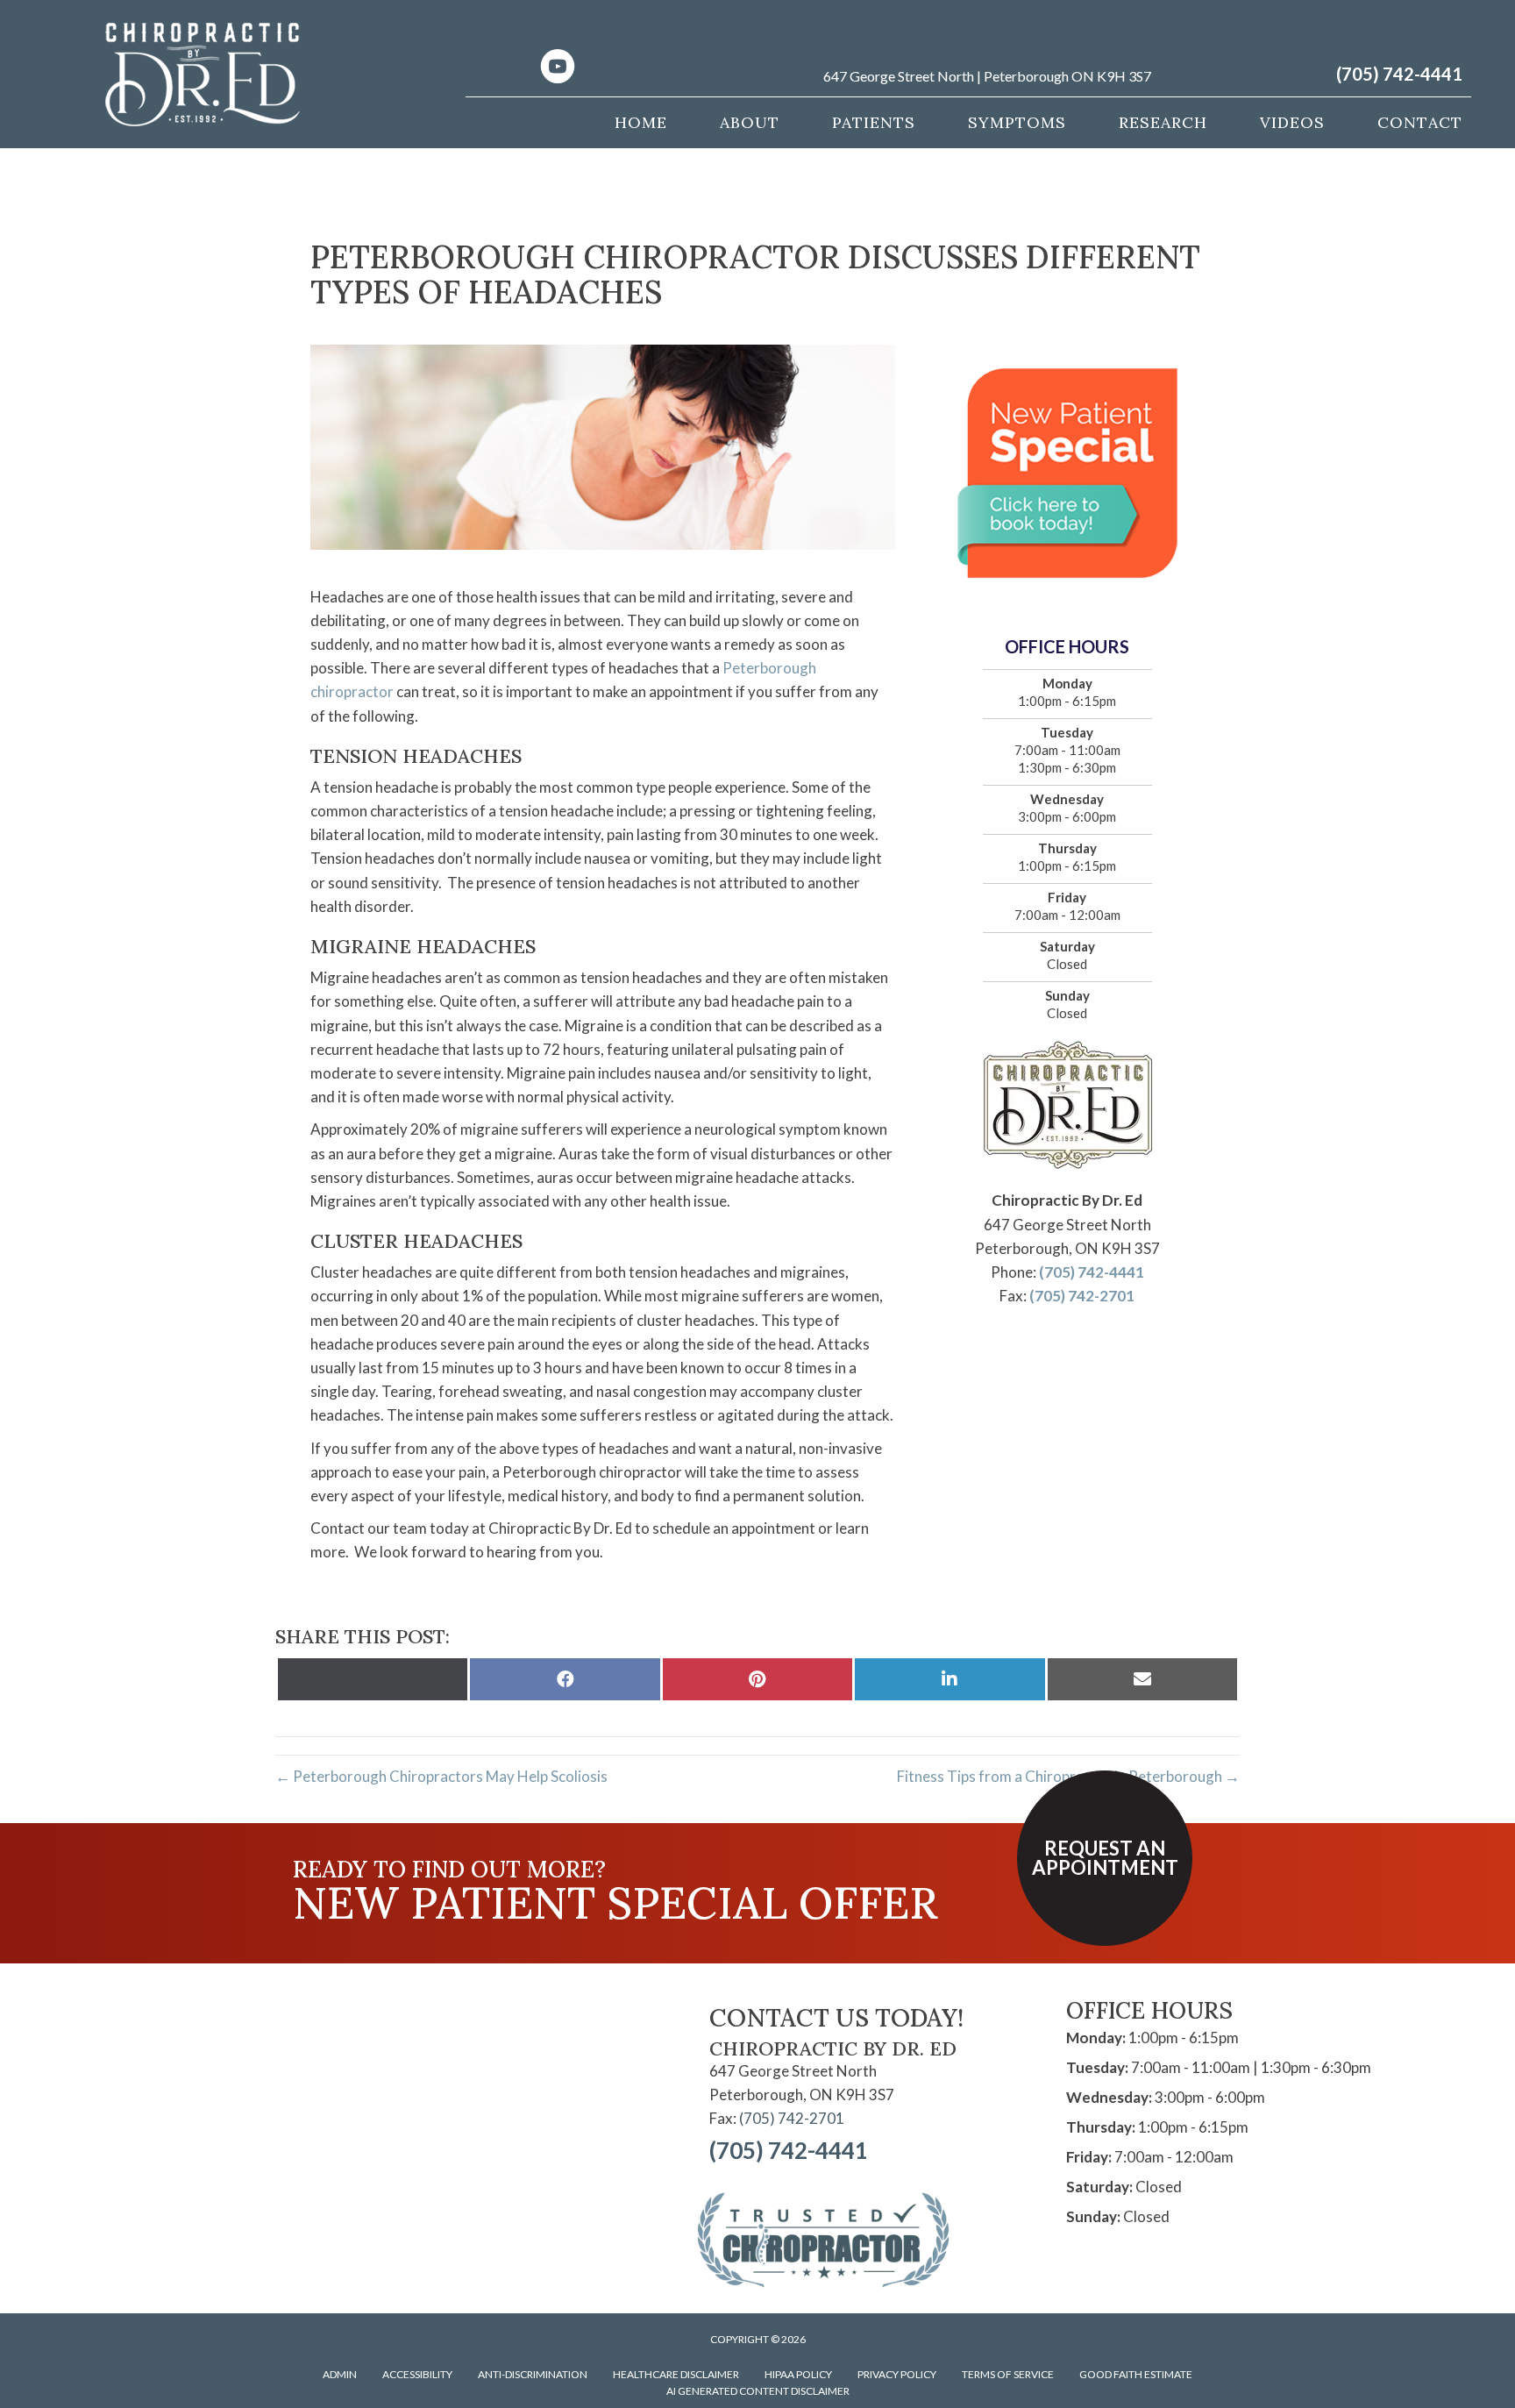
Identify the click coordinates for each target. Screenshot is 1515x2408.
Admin (340, 2374)
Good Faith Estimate (1136, 2374)
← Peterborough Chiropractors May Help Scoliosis (441, 1776)
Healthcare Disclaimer (676, 2374)
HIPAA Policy (798, 2374)
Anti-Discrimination (533, 2374)
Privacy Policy (897, 2374)
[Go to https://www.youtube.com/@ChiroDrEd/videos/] (558, 68)
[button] (1105, 1858)
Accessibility (417, 2374)
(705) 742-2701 (1082, 1296)
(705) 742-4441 (1399, 74)
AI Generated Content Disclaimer (758, 2391)
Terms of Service (1008, 2374)
